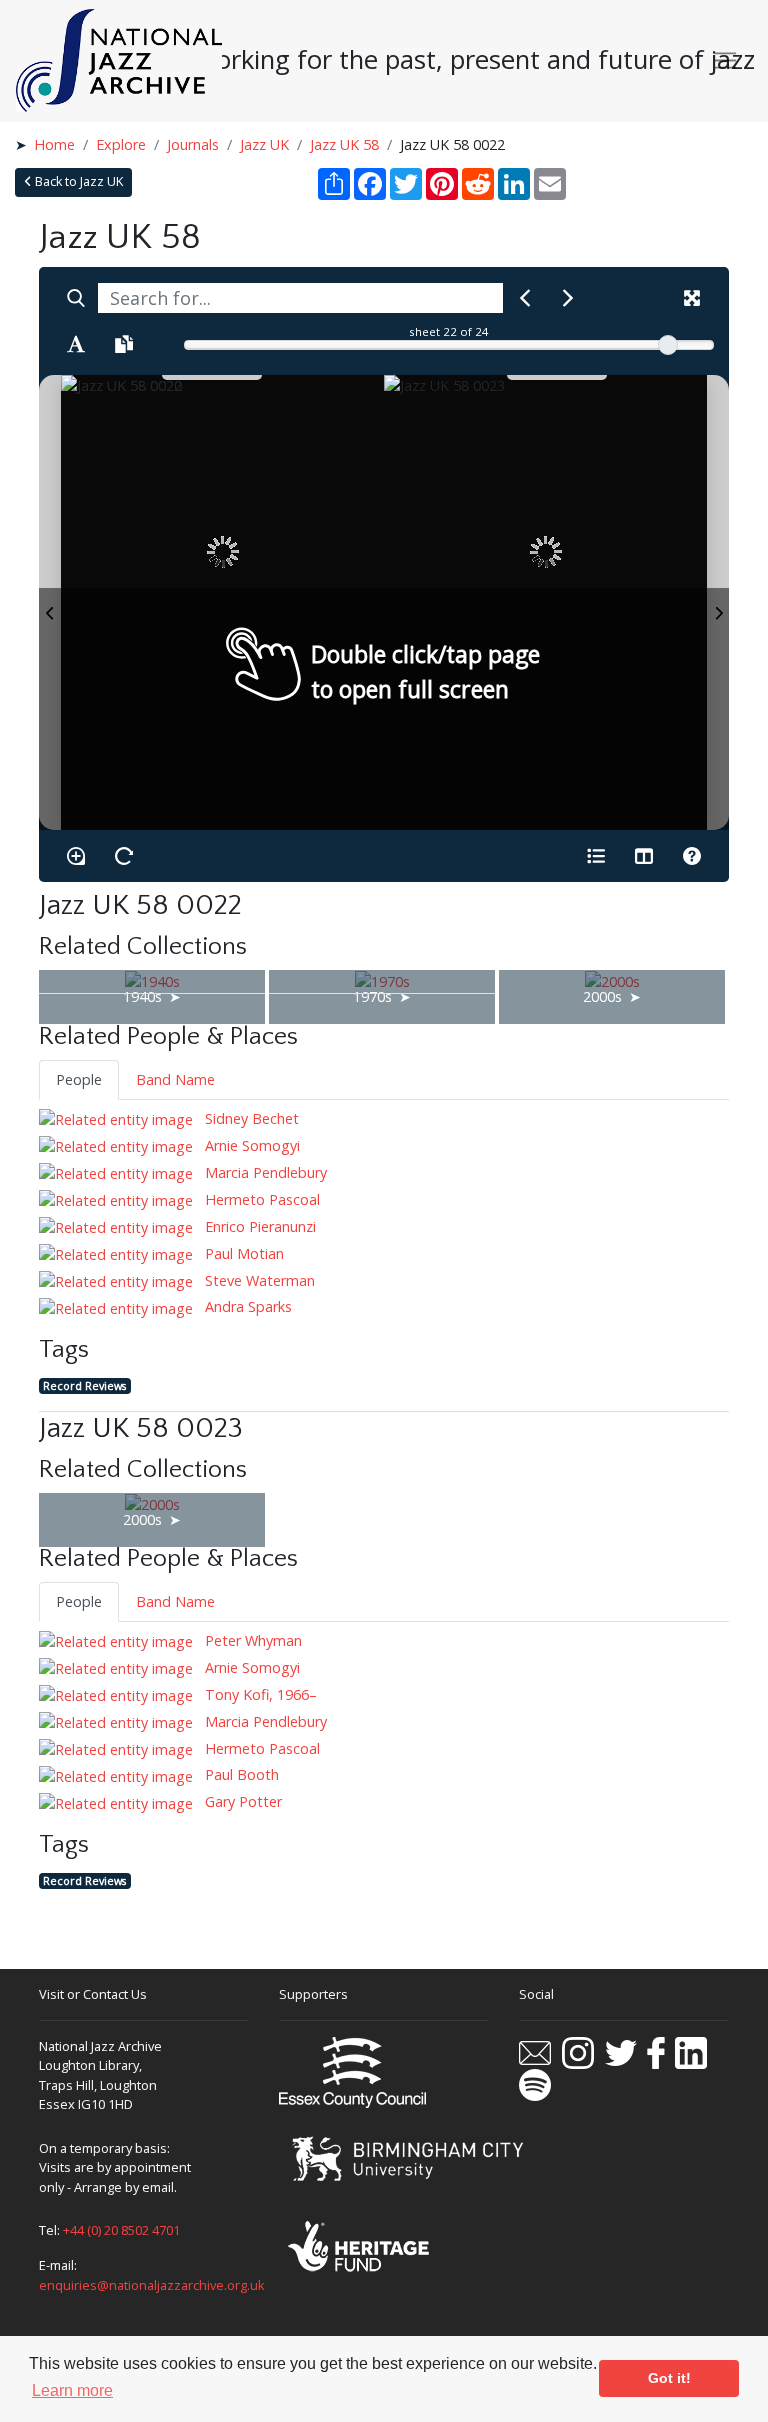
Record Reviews (84, 1385)
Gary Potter (241, 1801)
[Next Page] (718, 602)
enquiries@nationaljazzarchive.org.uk (152, 2285)
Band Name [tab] (175, 1079)
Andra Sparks (246, 1306)
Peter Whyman (251, 1640)
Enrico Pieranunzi (258, 1226)
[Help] (692, 856)
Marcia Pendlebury (264, 1172)
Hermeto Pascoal (260, 1199)
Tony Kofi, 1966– (259, 1694)
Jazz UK (264, 144)
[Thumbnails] (644, 856)
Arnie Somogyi (250, 1145)
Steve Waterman (258, 1280)
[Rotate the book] (124, 856)
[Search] (76, 298)
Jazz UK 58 (344, 144)
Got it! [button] (669, 2378)
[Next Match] (568, 298)
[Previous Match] (525, 298)
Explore (121, 144)
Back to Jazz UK (77, 181)
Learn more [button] (72, 2390)
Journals (193, 144)
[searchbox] (300, 298)
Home (54, 144)
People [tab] (79, 1079)
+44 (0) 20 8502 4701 (121, 2230)
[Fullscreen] (692, 298)
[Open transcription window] (124, 344)
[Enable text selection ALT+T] (76, 344)
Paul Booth (240, 1774)
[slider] (668, 345)
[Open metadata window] (596, 856)
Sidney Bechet (250, 1118)
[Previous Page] (50, 602)
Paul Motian (242, 1253)
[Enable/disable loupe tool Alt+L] (76, 856)
